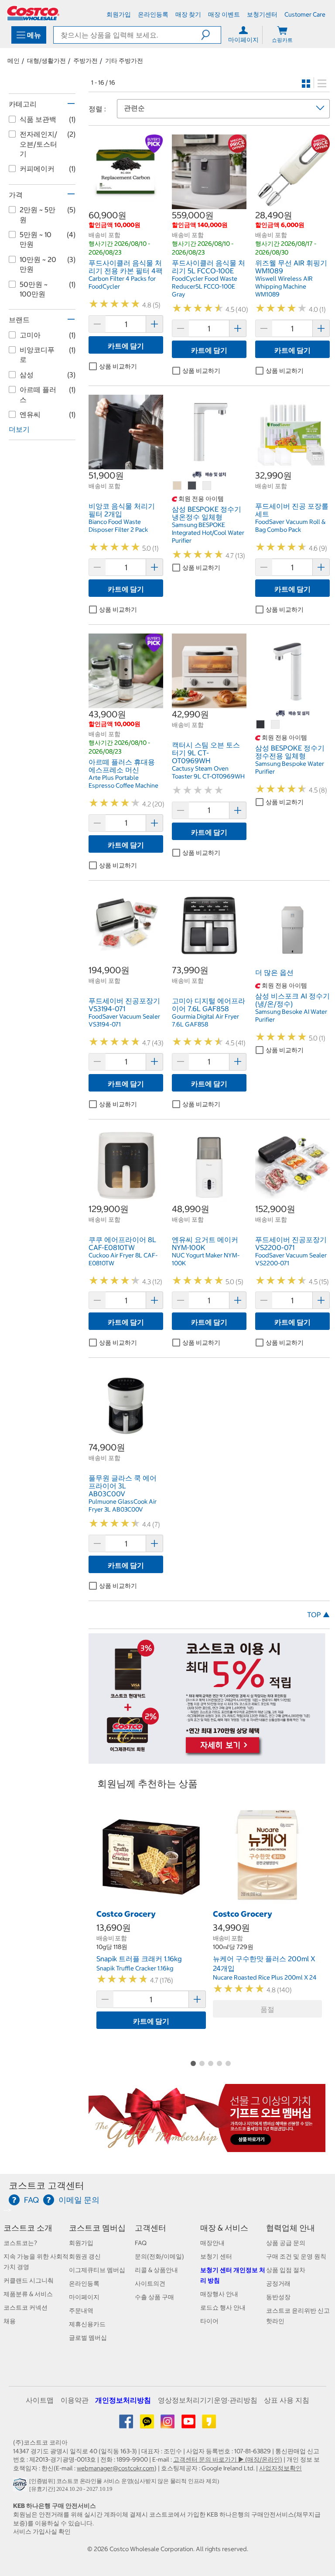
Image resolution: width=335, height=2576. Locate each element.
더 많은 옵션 (274, 972)
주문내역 (81, 2311)
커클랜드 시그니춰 (29, 2280)
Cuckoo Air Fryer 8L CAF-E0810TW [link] (123, 1259)
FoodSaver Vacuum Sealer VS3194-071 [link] (124, 1020)
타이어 (209, 2321)
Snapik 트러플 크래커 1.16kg (139, 1959)
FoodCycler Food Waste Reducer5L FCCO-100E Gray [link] (205, 286)
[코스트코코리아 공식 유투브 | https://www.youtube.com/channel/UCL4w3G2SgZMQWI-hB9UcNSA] (189, 2424)
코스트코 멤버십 (97, 2228)
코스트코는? (20, 2243)
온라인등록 (84, 2283)
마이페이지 (84, 2297)
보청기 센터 (216, 2256)
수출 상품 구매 (154, 2297)
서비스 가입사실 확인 (42, 2531)
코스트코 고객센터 (46, 2185)
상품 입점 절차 (286, 2270)
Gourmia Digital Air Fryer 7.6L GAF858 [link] (205, 1020)
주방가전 (85, 61)
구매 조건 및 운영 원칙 (296, 2256)
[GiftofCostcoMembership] (207, 2147)
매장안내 (212, 2243)
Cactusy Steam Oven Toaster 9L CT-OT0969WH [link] (208, 772)
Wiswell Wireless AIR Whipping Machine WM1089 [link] (284, 286)
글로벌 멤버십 (88, 2338)
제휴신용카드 (87, 2324)
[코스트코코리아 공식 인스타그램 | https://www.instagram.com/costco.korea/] (168, 2424)
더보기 (19, 429)
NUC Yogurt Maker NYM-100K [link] (206, 1259)
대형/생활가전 (46, 61)
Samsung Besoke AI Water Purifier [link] (291, 1016)
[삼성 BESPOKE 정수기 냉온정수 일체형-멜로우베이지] (178, 486)
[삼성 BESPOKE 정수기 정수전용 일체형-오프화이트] (276, 725)
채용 (10, 2321)
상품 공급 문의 (286, 2243)
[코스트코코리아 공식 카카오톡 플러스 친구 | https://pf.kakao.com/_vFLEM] (148, 2424)
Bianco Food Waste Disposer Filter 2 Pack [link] (118, 526)
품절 (267, 2009)
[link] (126, 205)
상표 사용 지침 (287, 2400)
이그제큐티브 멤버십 (97, 2270)
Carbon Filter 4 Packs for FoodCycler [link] (122, 282)
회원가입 (81, 2243)
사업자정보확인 (280, 2468)
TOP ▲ (318, 1615)
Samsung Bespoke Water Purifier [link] (290, 768)
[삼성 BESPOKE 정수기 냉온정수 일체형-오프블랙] (192, 486)
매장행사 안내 (219, 2294)
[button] (211, 35)
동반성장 (278, 2297)
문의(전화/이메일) (159, 2256)
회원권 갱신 (85, 2256)
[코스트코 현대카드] (207, 1759)
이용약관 (75, 2400)
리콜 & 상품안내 (156, 2270)
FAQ (141, 2243)
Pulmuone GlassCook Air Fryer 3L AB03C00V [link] (123, 1505)
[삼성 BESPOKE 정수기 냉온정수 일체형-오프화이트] (207, 486)
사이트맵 (40, 2400)
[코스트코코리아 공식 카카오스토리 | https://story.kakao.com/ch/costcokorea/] (209, 2424)
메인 (14, 61)
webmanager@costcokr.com (116, 2468)
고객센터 (150, 2228)
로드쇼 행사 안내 (223, 2307)
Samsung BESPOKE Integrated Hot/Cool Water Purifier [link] (208, 533)
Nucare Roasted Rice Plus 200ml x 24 (265, 1977)
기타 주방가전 (124, 61)
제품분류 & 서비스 (28, 2294)
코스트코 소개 (28, 2228)
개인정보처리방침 (123, 2400)
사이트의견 (150, 2283)
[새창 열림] (21, 2486)
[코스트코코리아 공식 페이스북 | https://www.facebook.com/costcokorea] (127, 2424)
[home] (33, 13)
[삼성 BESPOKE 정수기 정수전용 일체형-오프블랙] (261, 725)
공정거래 (278, 2283)
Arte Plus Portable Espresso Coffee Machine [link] (123, 782)
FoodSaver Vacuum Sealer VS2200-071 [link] (291, 1259)
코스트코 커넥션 (26, 2307)
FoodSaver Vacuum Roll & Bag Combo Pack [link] (290, 526)
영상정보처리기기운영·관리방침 (208, 2400)
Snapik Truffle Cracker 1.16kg (135, 1968)
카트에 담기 (126, 346)
